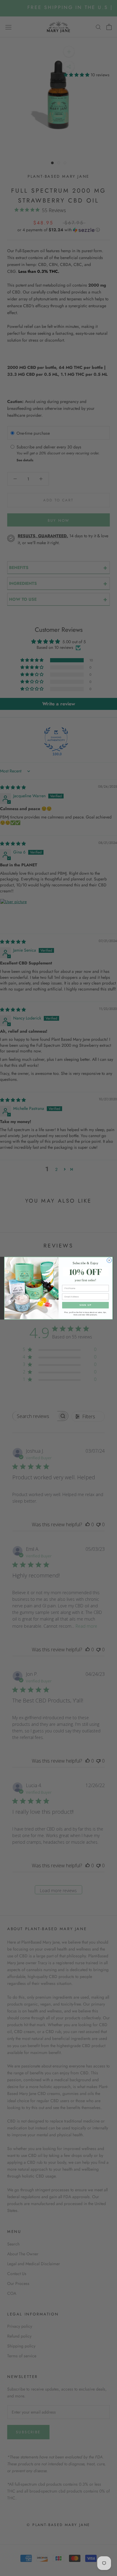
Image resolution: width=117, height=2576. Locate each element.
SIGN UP (85, 1305)
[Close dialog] (109, 1260)
